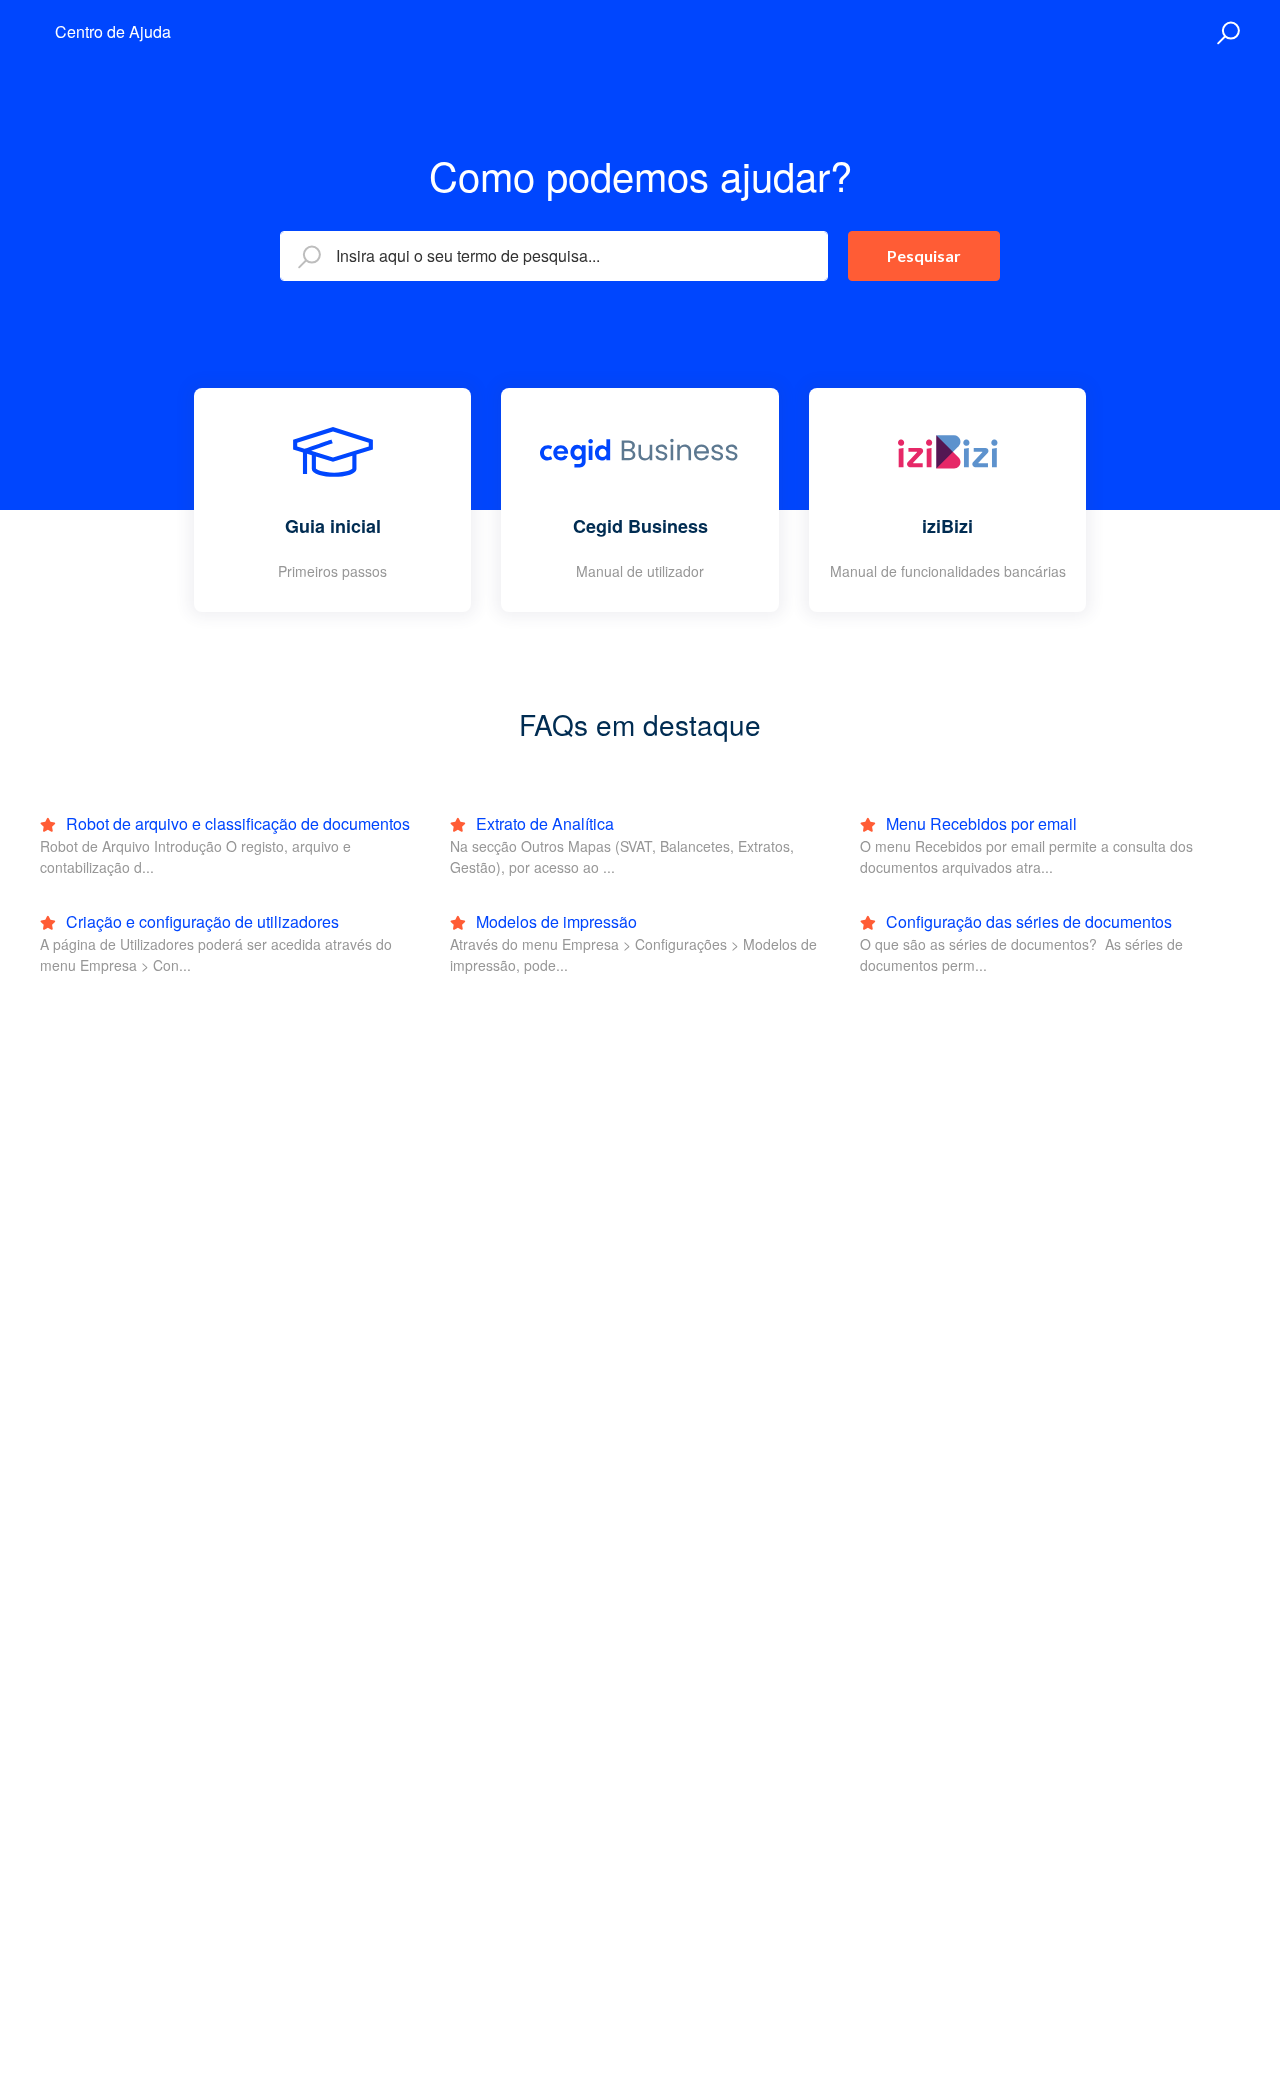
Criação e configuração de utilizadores (200, 921)
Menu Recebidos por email (979, 823)
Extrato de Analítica (543, 823)
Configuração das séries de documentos (1027, 921)
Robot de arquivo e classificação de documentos (236, 823)
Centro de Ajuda (113, 31)
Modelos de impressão (554, 921)
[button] (1225, 33)
